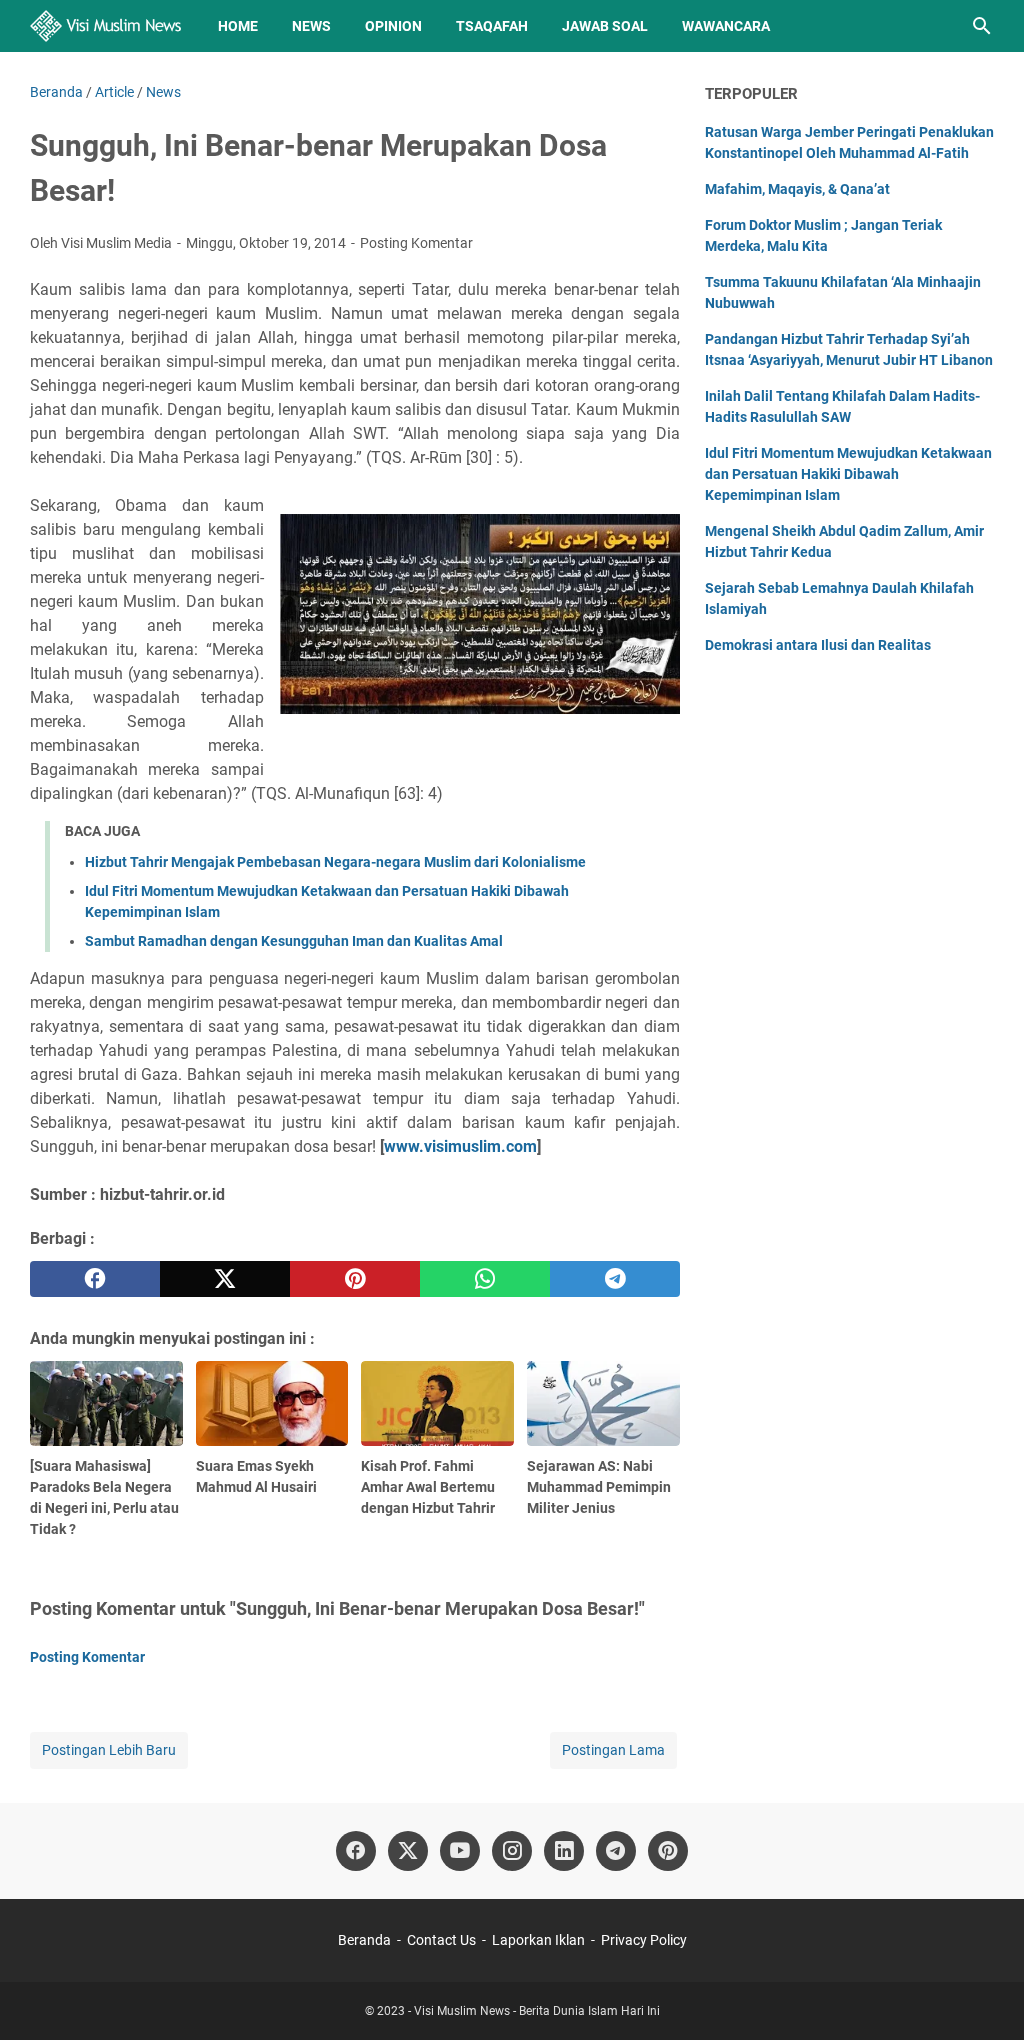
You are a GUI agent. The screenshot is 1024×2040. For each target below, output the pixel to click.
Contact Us (441, 1940)
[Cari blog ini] (982, 26)
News (311, 26)
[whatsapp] (485, 1279)
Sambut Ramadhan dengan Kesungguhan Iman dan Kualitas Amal (294, 941)
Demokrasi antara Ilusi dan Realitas (818, 645)
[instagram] (512, 1851)
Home (238, 26)
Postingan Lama (613, 1750)
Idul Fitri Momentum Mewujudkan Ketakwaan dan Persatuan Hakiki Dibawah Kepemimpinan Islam (848, 474)
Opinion (393, 26)
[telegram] (615, 1279)
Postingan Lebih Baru (109, 1750)
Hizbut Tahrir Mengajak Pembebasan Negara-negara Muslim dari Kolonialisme (335, 862)
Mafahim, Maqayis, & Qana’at (797, 189)
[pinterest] (355, 1279)
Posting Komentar (416, 243)
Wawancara (726, 26)
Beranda (364, 1940)
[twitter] (225, 1279)
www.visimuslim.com (460, 1146)
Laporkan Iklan (538, 1940)
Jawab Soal (605, 26)
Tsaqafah (492, 26)
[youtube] (460, 1851)
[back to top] (984, 1995)
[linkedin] (564, 1851)
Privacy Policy (644, 1940)
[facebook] (95, 1279)
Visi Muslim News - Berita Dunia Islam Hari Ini (537, 2011)
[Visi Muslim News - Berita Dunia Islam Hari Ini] (105, 26)
